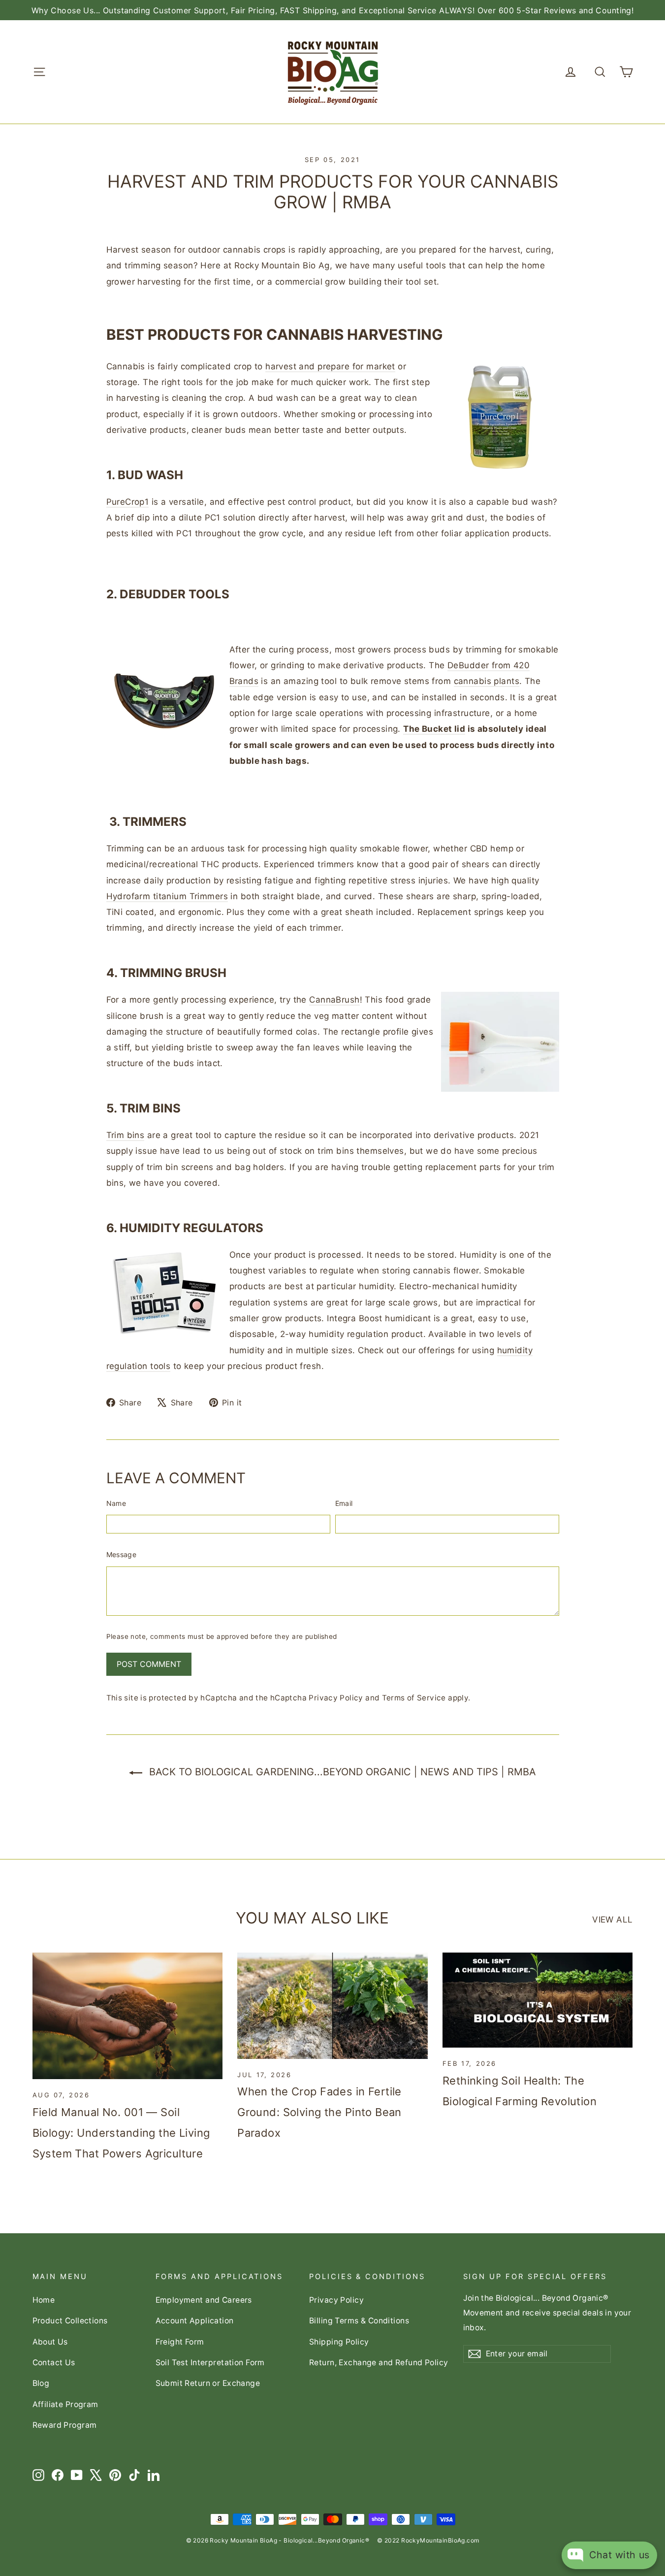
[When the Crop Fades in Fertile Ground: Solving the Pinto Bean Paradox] (332, 2006)
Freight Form (180, 2342)
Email (344, 1503)
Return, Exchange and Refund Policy (379, 2363)
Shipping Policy (339, 2342)
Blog (41, 2383)
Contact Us (54, 2363)
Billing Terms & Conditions (359, 2321)
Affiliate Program (65, 2404)
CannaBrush (334, 1000)
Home (44, 2300)
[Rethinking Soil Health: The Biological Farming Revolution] (538, 2000)
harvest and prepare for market (330, 366)
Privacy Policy (336, 1698)
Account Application (195, 2321)
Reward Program (65, 2425)
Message (121, 1554)
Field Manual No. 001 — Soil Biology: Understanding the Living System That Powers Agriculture (121, 2133)
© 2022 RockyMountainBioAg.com (428, 2540)
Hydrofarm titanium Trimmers (167, 896)
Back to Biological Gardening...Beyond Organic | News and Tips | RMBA (341, 1772)
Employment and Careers (204, 2300)
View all (612, 1920)
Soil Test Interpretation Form (210, 2363)
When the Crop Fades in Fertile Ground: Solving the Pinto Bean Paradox (319, 2112)
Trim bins (126, 1135)
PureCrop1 (128, 502)
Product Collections (70, 2321)
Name (116, 1503)
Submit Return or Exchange (208, 2383)
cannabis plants (487, 681)
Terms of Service (414, 1698)
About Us (50, 2342)
